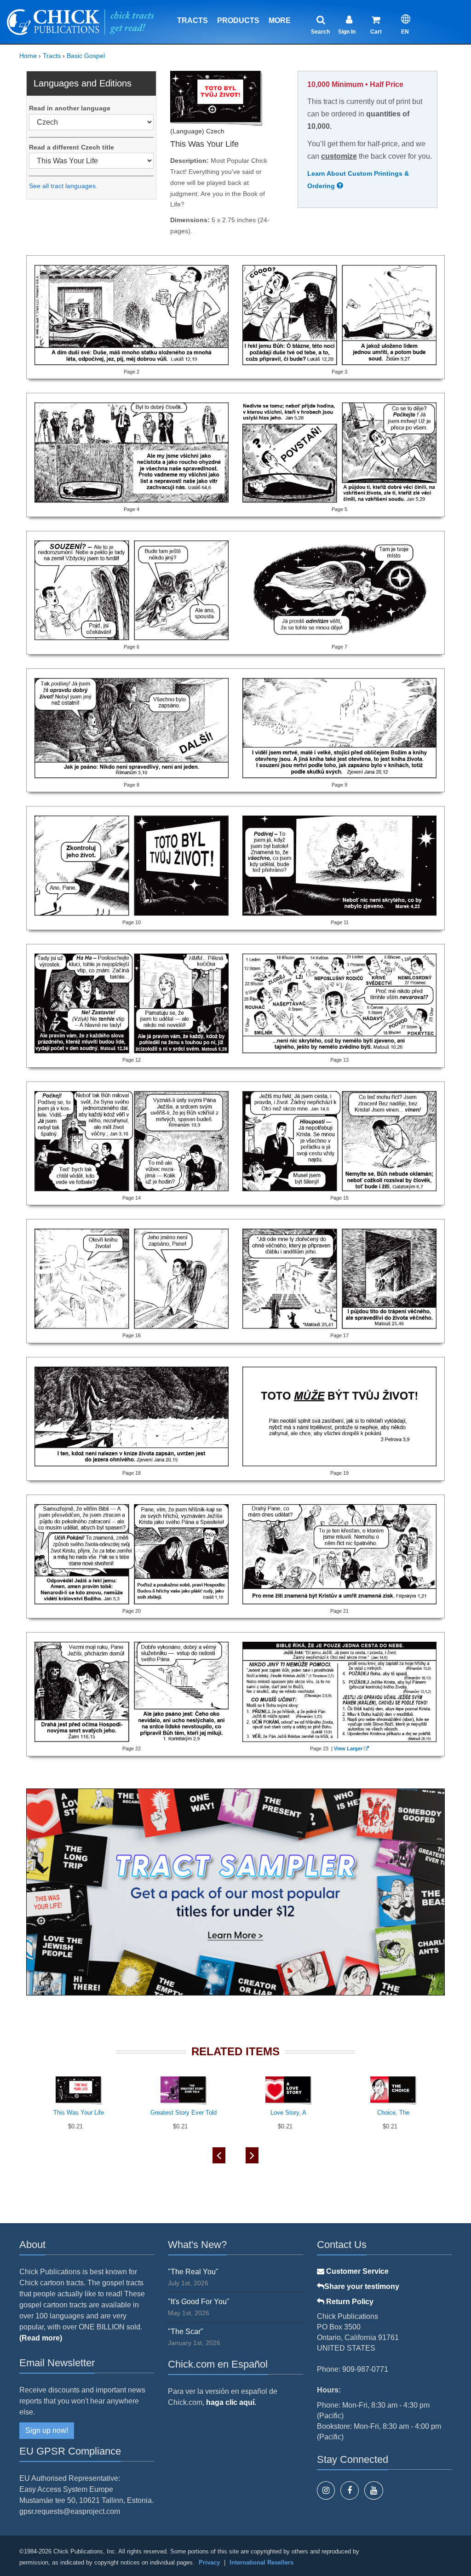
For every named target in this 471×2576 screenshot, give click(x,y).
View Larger (348, 1748)
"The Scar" (186, 2332)
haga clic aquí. (231, 2402)
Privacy (209, 2562)
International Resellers (261, 2562)
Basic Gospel (86, 56)
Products (238, 20)
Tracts (192, 20)
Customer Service (356, 2271)
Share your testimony (362, 2286)
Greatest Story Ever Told (184, 2113)
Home (28, 56)
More (280, 20)
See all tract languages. (63, 186)
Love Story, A (288, 2113)
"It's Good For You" (199, 2302)
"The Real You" (193, 2272)
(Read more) (41, 2338)
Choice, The (393, 2113)
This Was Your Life (79, 2113)
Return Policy (349, 2302)
